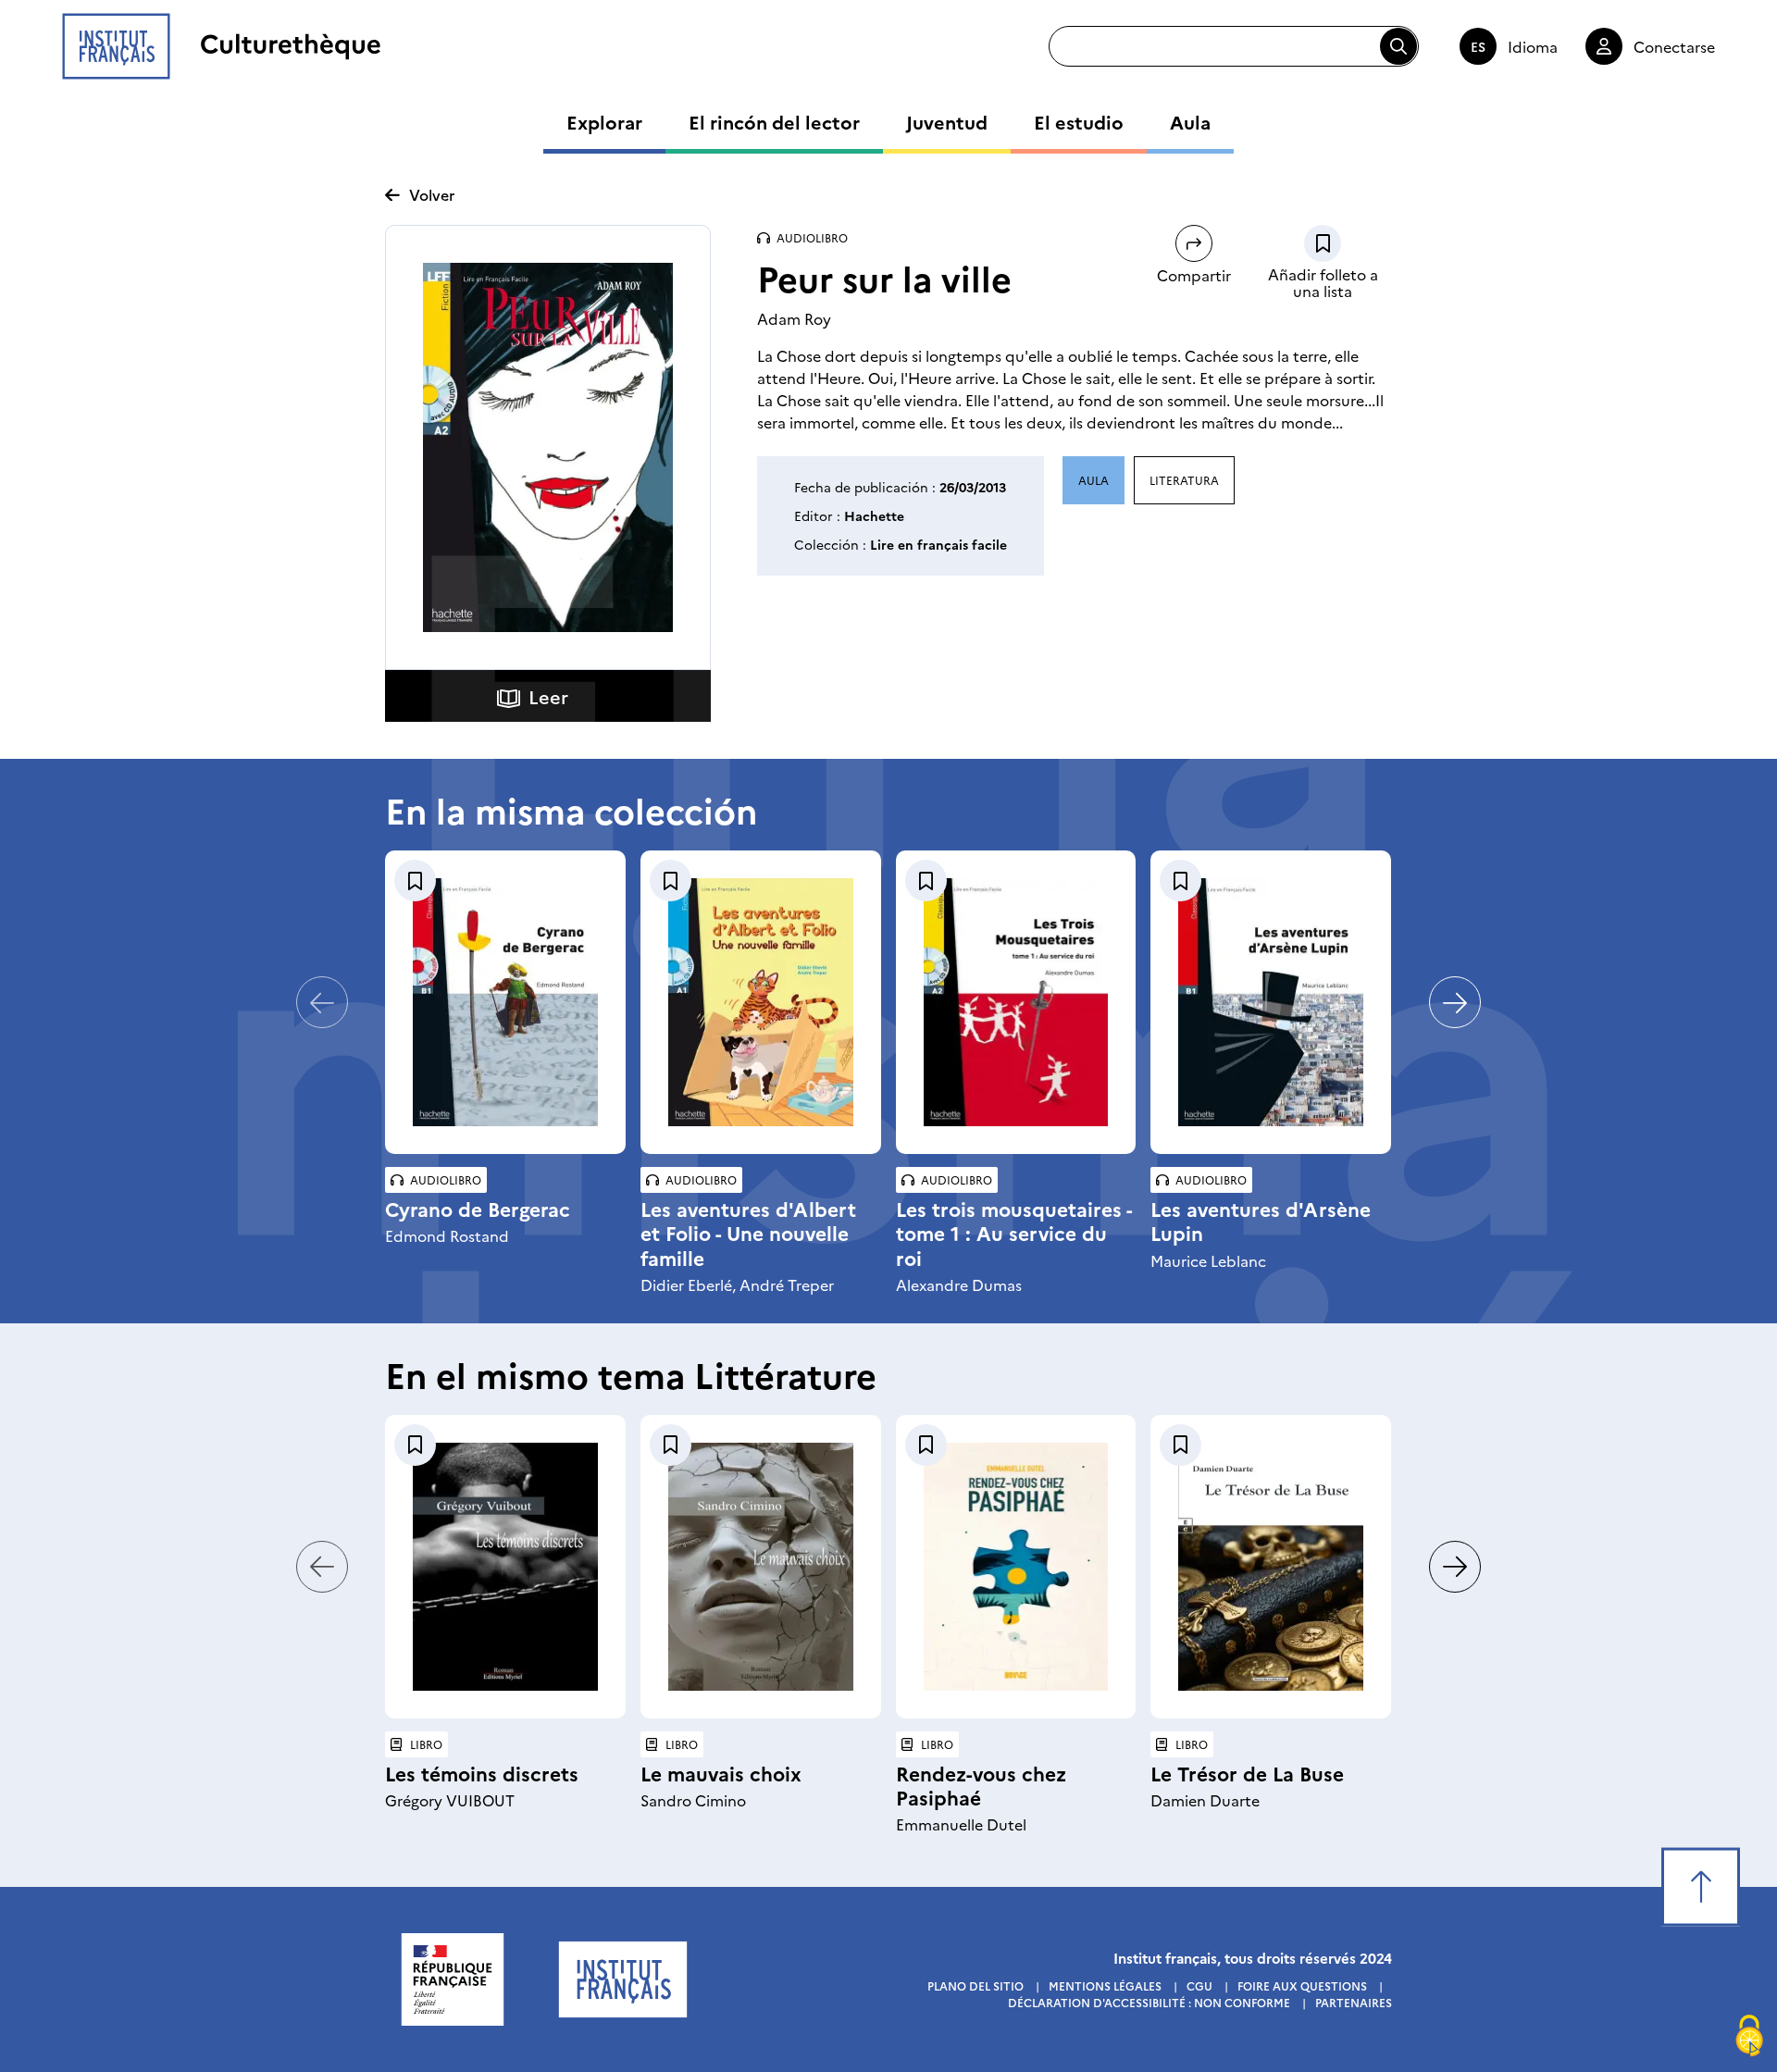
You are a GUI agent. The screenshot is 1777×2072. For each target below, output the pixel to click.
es (1478, 46)
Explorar (604, 121)
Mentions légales (1105, 1985)
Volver (432, 194)
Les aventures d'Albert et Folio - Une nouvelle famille (748, 1232)
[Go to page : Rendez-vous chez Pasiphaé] (1016, 1567)
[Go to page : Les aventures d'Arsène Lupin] (1271, 1002)
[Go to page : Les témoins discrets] (505, 1567)
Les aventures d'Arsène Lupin (1261, 1220)
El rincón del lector (774, 121)
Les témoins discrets (482, 1773)
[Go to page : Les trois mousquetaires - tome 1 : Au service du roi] (1016, 1002)
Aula (1190, 121)
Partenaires (1354, 2002)
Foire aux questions (1302, 1985)
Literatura (1184, 480)
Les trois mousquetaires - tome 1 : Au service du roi (1014, 1232)
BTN (1323, 243)
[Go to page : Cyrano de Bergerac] (505, 1002)
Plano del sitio (975, 1985)
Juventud (947, 121)
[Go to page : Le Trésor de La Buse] (1271, 1567)
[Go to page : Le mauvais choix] (761, 1567)
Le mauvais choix (721, 1773)
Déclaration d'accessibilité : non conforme (1149, 2002)
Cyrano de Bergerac (478, 1208)
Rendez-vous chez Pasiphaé (981, 1785)
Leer (548, 696)
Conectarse (1674, 46)
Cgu (1199, 1985)
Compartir (1194, 275)
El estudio (1079, 121)
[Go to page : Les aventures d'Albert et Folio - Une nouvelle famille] (761, 1002)
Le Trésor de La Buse (1247, 1773)
